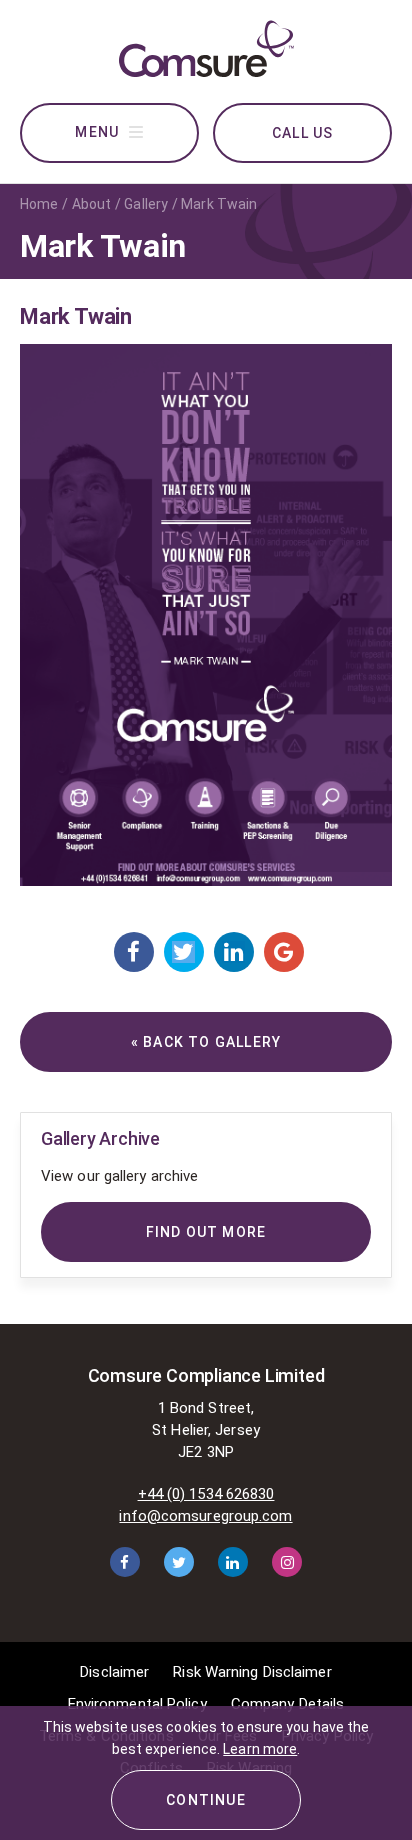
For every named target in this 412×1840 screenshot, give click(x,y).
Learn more (260, 1749)
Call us (302, 133)
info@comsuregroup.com (205, 1516)
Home (39, 204)
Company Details (288, 1704)
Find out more (206, 1232)
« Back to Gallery (206, 1042)
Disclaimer (114, 1672)
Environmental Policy (137, 1704)
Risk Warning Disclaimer (252, 1672)
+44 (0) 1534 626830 (206, 1494)
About (92, 204)
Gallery (146, 204)
